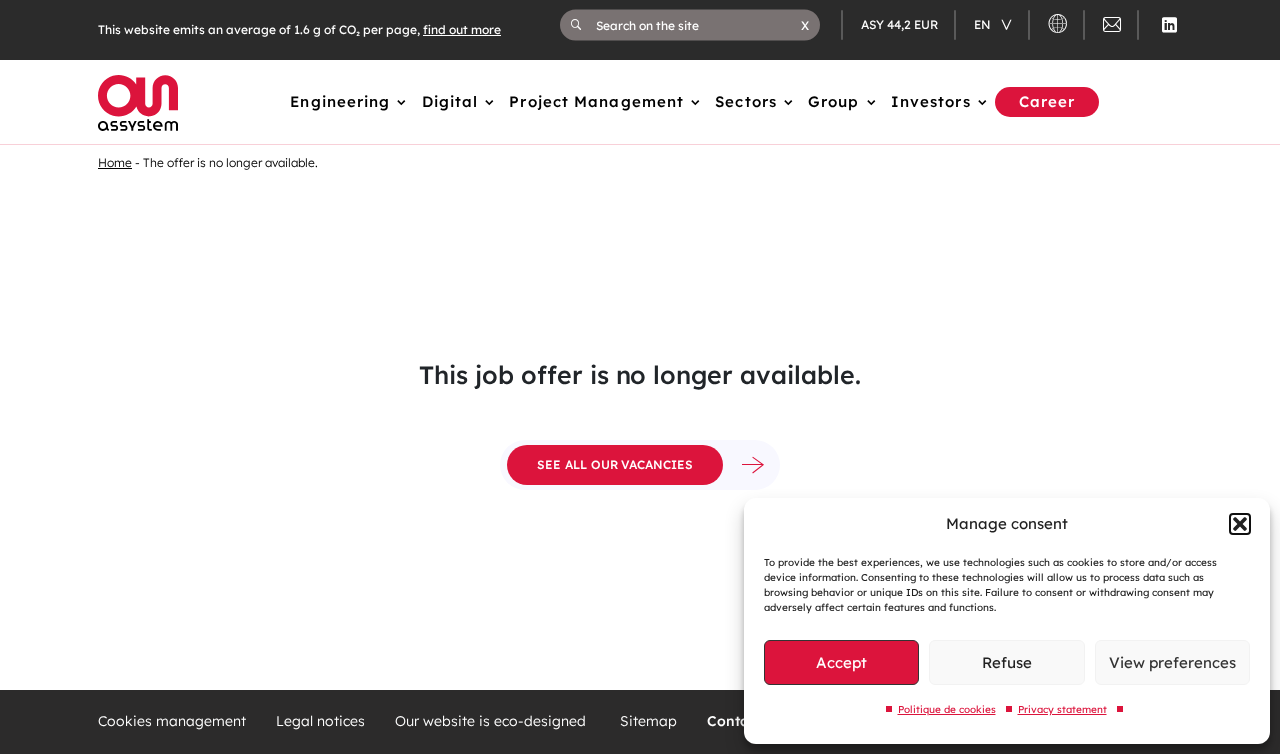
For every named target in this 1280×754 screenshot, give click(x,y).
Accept (841, 662)
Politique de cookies (947, 709)
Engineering (340, 101)
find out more (462, 29)
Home (115, 162)
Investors (931, 101)
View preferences (1172, 662)
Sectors (746, 101)
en (984, 24)
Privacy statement (1062, 709)
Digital (450, 101)
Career (1047, 101)
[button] (1240, 524)
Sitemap (648, 721)
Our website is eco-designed (492, 721)
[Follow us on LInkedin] (1169, 25)
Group (834, 101)
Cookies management (172, 721)
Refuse (1007, 662)
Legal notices (320, 721)
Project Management (596, 101)
